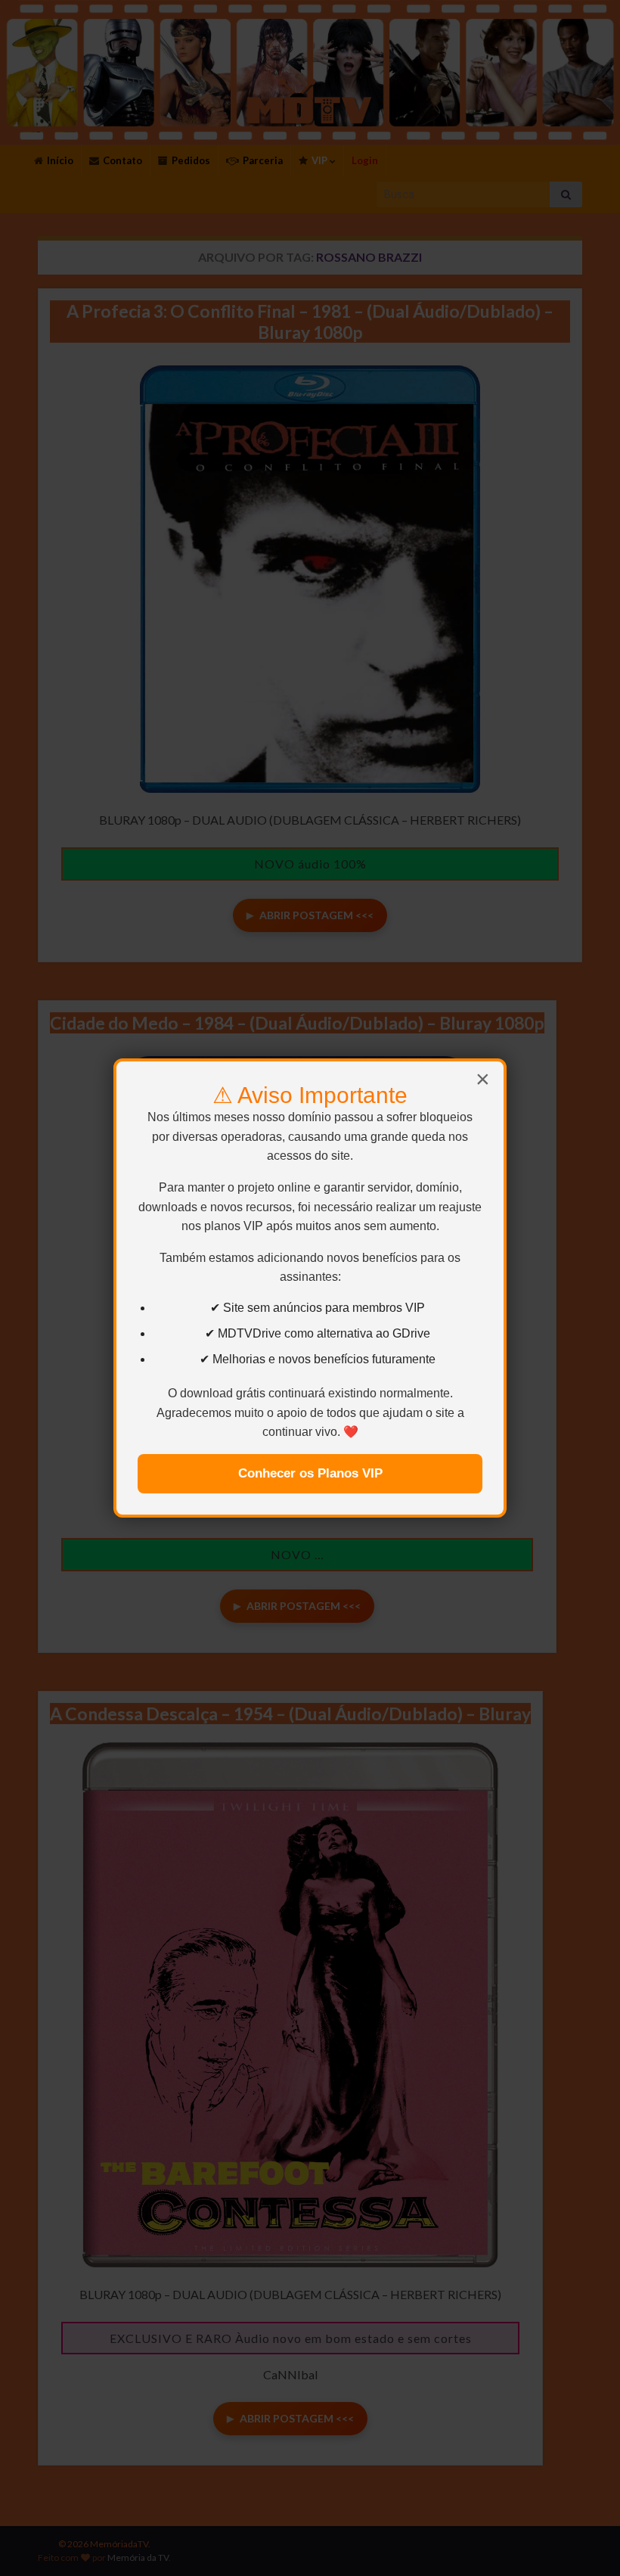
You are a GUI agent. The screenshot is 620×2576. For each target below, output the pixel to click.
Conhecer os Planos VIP (310, 1473)
